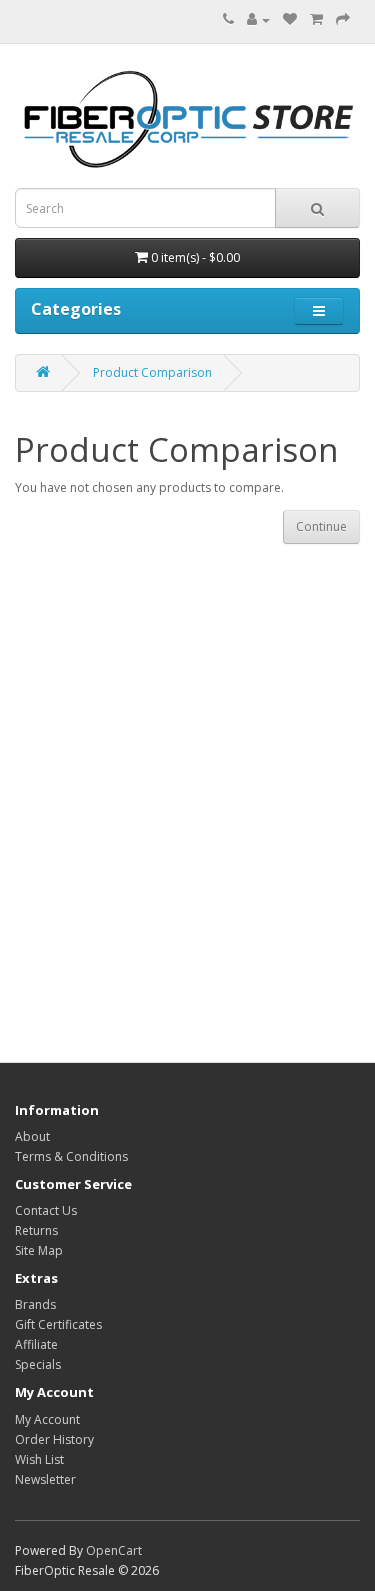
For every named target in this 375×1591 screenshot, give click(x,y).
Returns (36, 1230)
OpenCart (114, 1550)
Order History (54, 1439)
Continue (321, 526)
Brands (35, 1304)
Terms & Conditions (71, 1156)
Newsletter (45, 1479)
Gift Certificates (58, 1324)
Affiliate (36, 1344)
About (32, 1136)
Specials (38, 1364)
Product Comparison (152, 372)
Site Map (39, 1250)
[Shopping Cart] (316, 19)
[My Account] (258, 19)
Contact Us (46, 1210)
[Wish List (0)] (290, 19)
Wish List (39, 1459)
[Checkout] (343, 19)
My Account (47, 1419)
